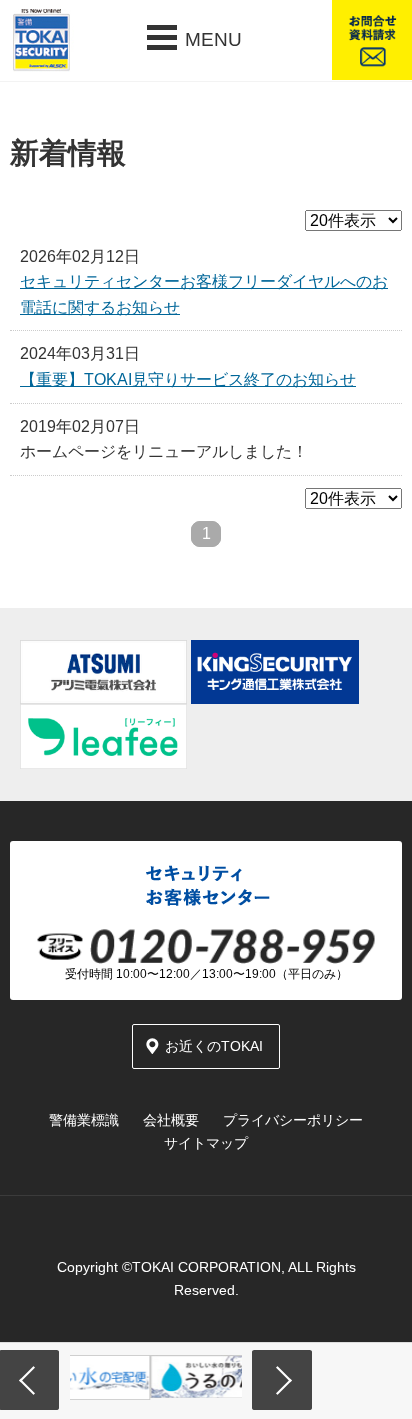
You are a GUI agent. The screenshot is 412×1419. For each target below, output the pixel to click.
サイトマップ (206, 1143)
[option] (196, 1377)
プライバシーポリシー (293, 1120)
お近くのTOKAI (214, 1046)
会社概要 (171, 1120)
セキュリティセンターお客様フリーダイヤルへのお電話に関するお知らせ (204, 294)
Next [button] (282, 1380)
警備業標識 (84, 1120)
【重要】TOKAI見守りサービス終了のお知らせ (188, 379)
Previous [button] (30, 1380)
